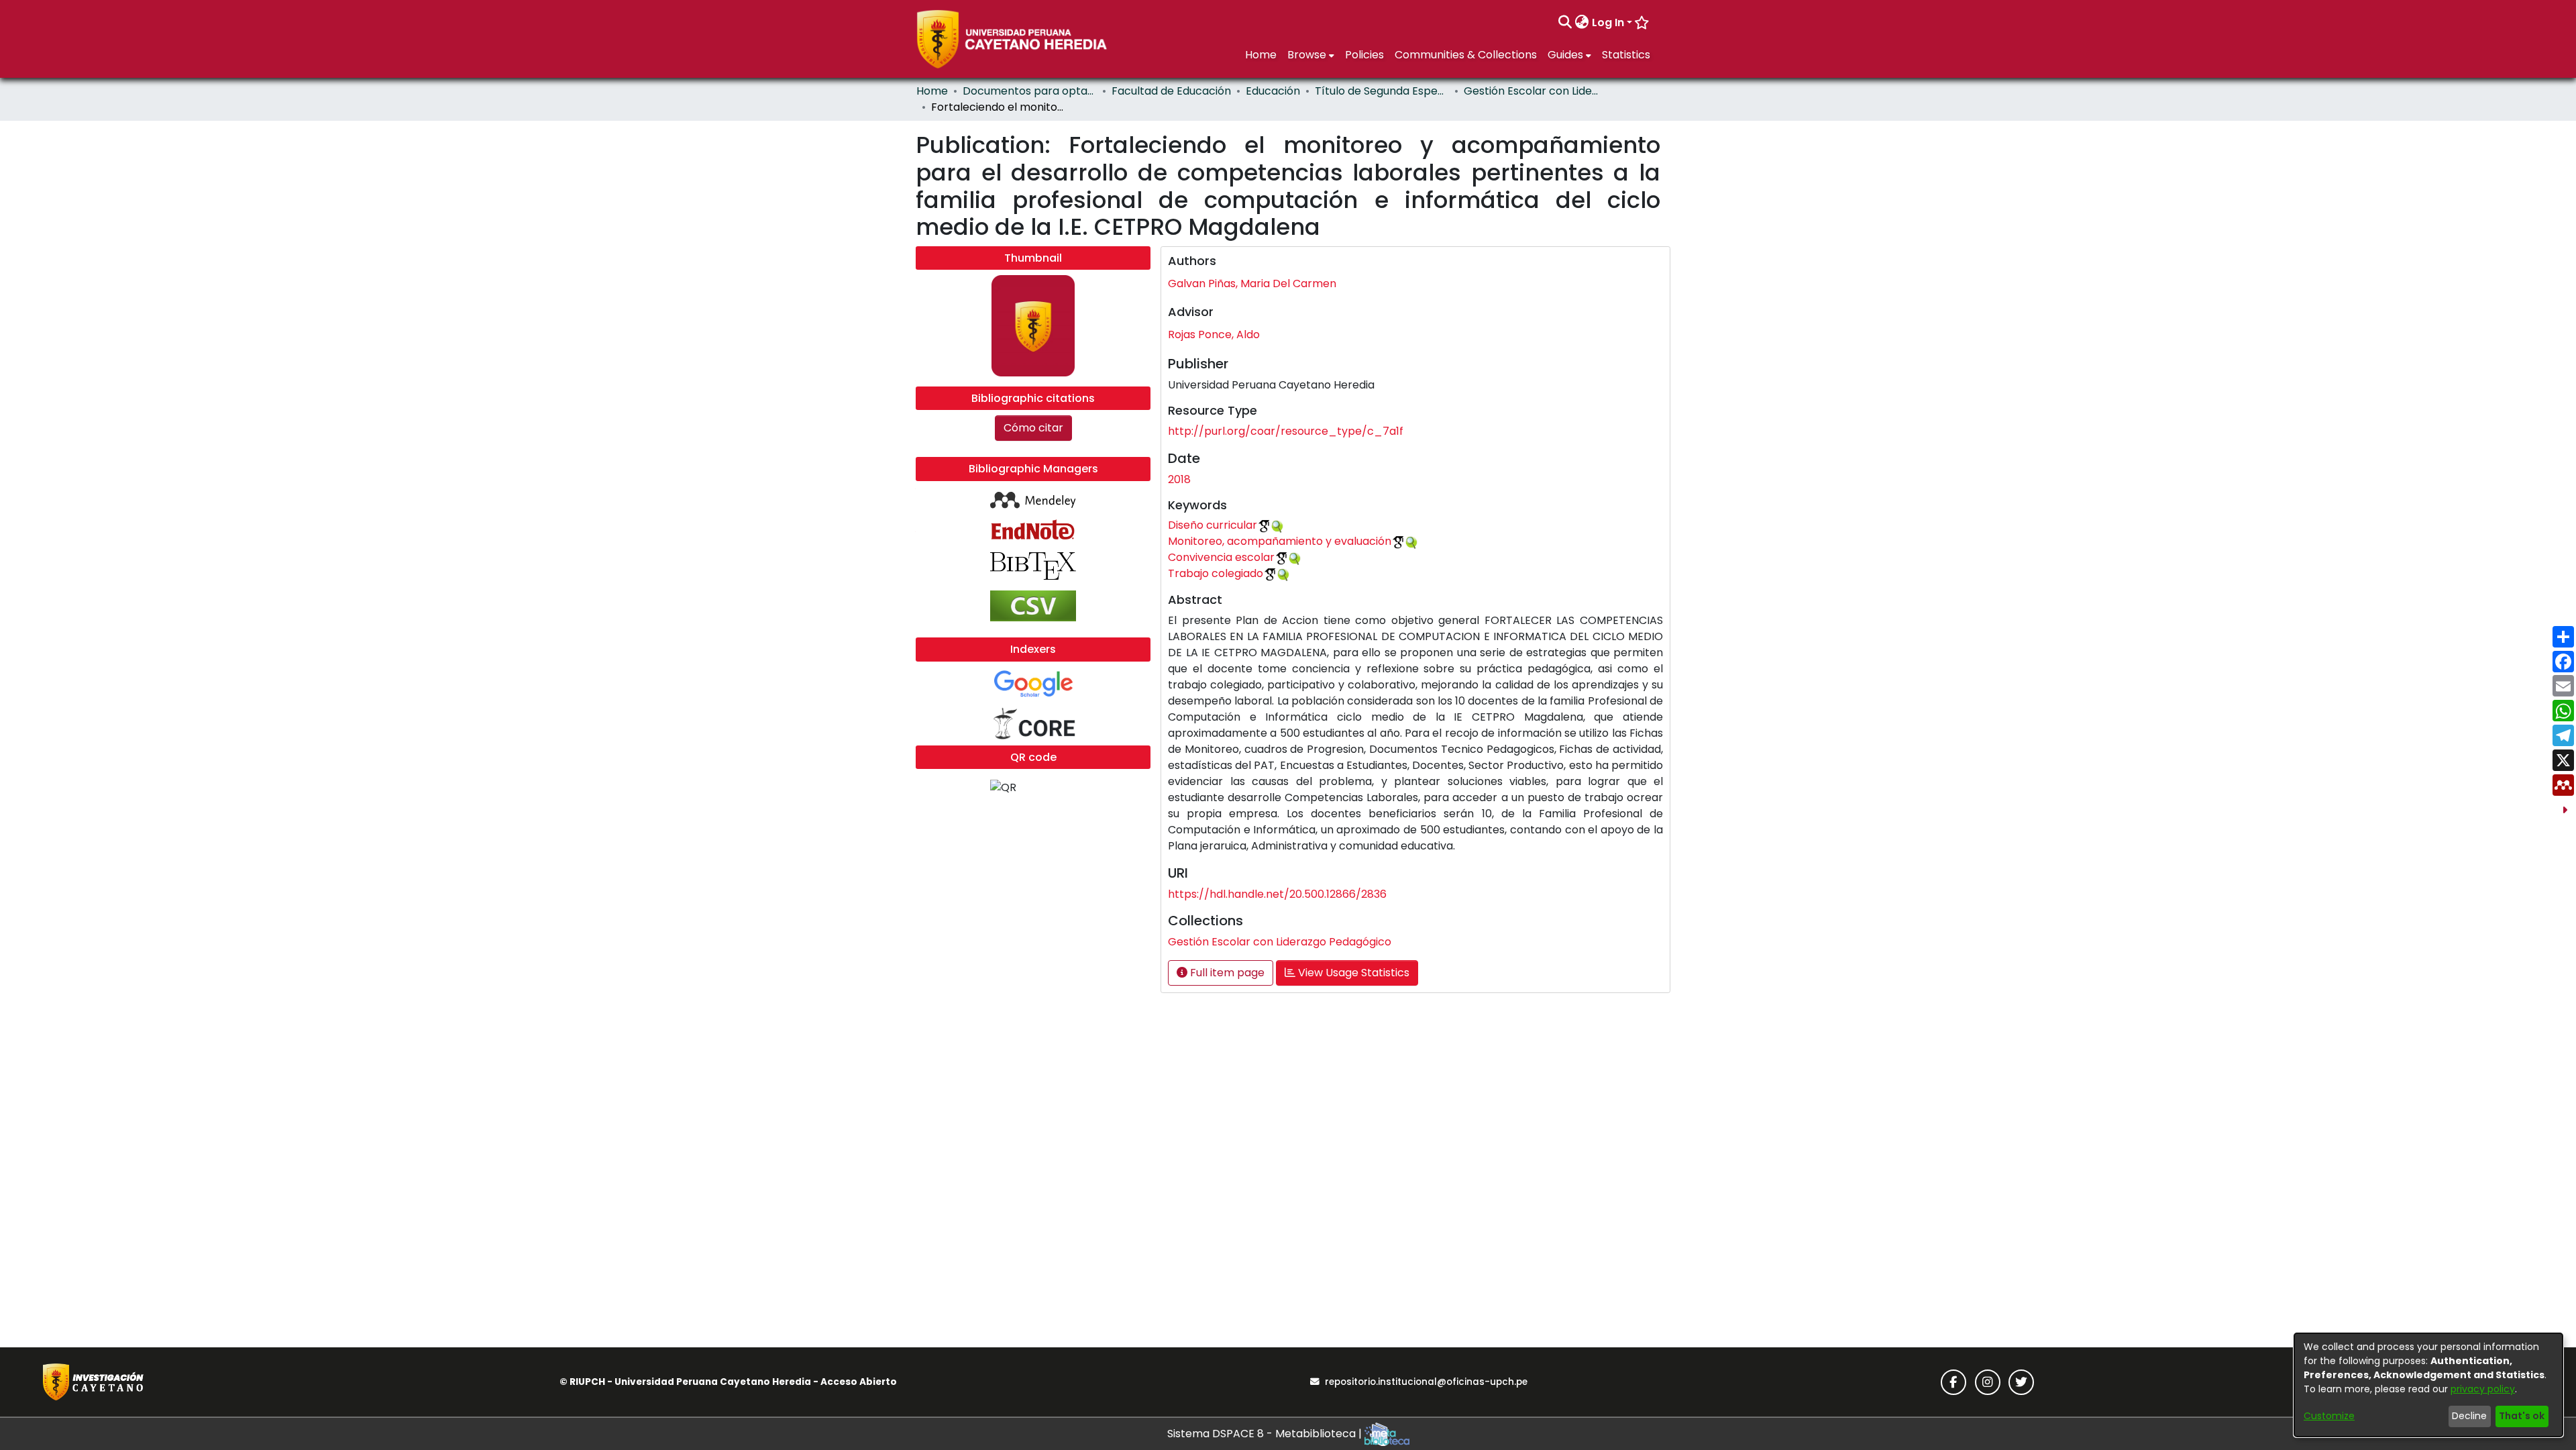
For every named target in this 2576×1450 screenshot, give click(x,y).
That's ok (2522, 1416)
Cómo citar (1033, 428)
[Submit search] (1565, 23)
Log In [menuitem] (1608, 22)
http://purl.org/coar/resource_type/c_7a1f (1286, 431)
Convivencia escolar (1221, 557)
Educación (1273, 91)
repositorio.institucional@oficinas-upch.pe (1426, 1382)
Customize (2329, 1416)
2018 (1179, 479)
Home (932, 91)
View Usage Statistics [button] (1352, 973)
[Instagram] (1988, 1382)
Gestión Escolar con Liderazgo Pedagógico (1531, 91)
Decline (2469, 1416)
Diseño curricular (1213, 525)
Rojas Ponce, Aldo (1214, 334)
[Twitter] (2021, 1382)
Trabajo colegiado (1216, 573)
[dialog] (2428, 1385)
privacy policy (2483, 1389)
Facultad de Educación (1171, 91)
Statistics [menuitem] (1626, 55)
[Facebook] (1953, 1382)
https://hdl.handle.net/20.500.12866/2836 (1277, 894)
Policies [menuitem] (1364, 55)
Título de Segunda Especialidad (1382, 91)
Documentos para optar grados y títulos (1030, 91)
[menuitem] (1582, 23)
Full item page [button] (1226, 973)
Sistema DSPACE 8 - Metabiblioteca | (1266, 1434)
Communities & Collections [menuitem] (1466, 55)
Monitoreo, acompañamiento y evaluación (1280, 541)
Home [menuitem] (1261, 55)
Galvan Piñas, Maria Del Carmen (1252, 283)
